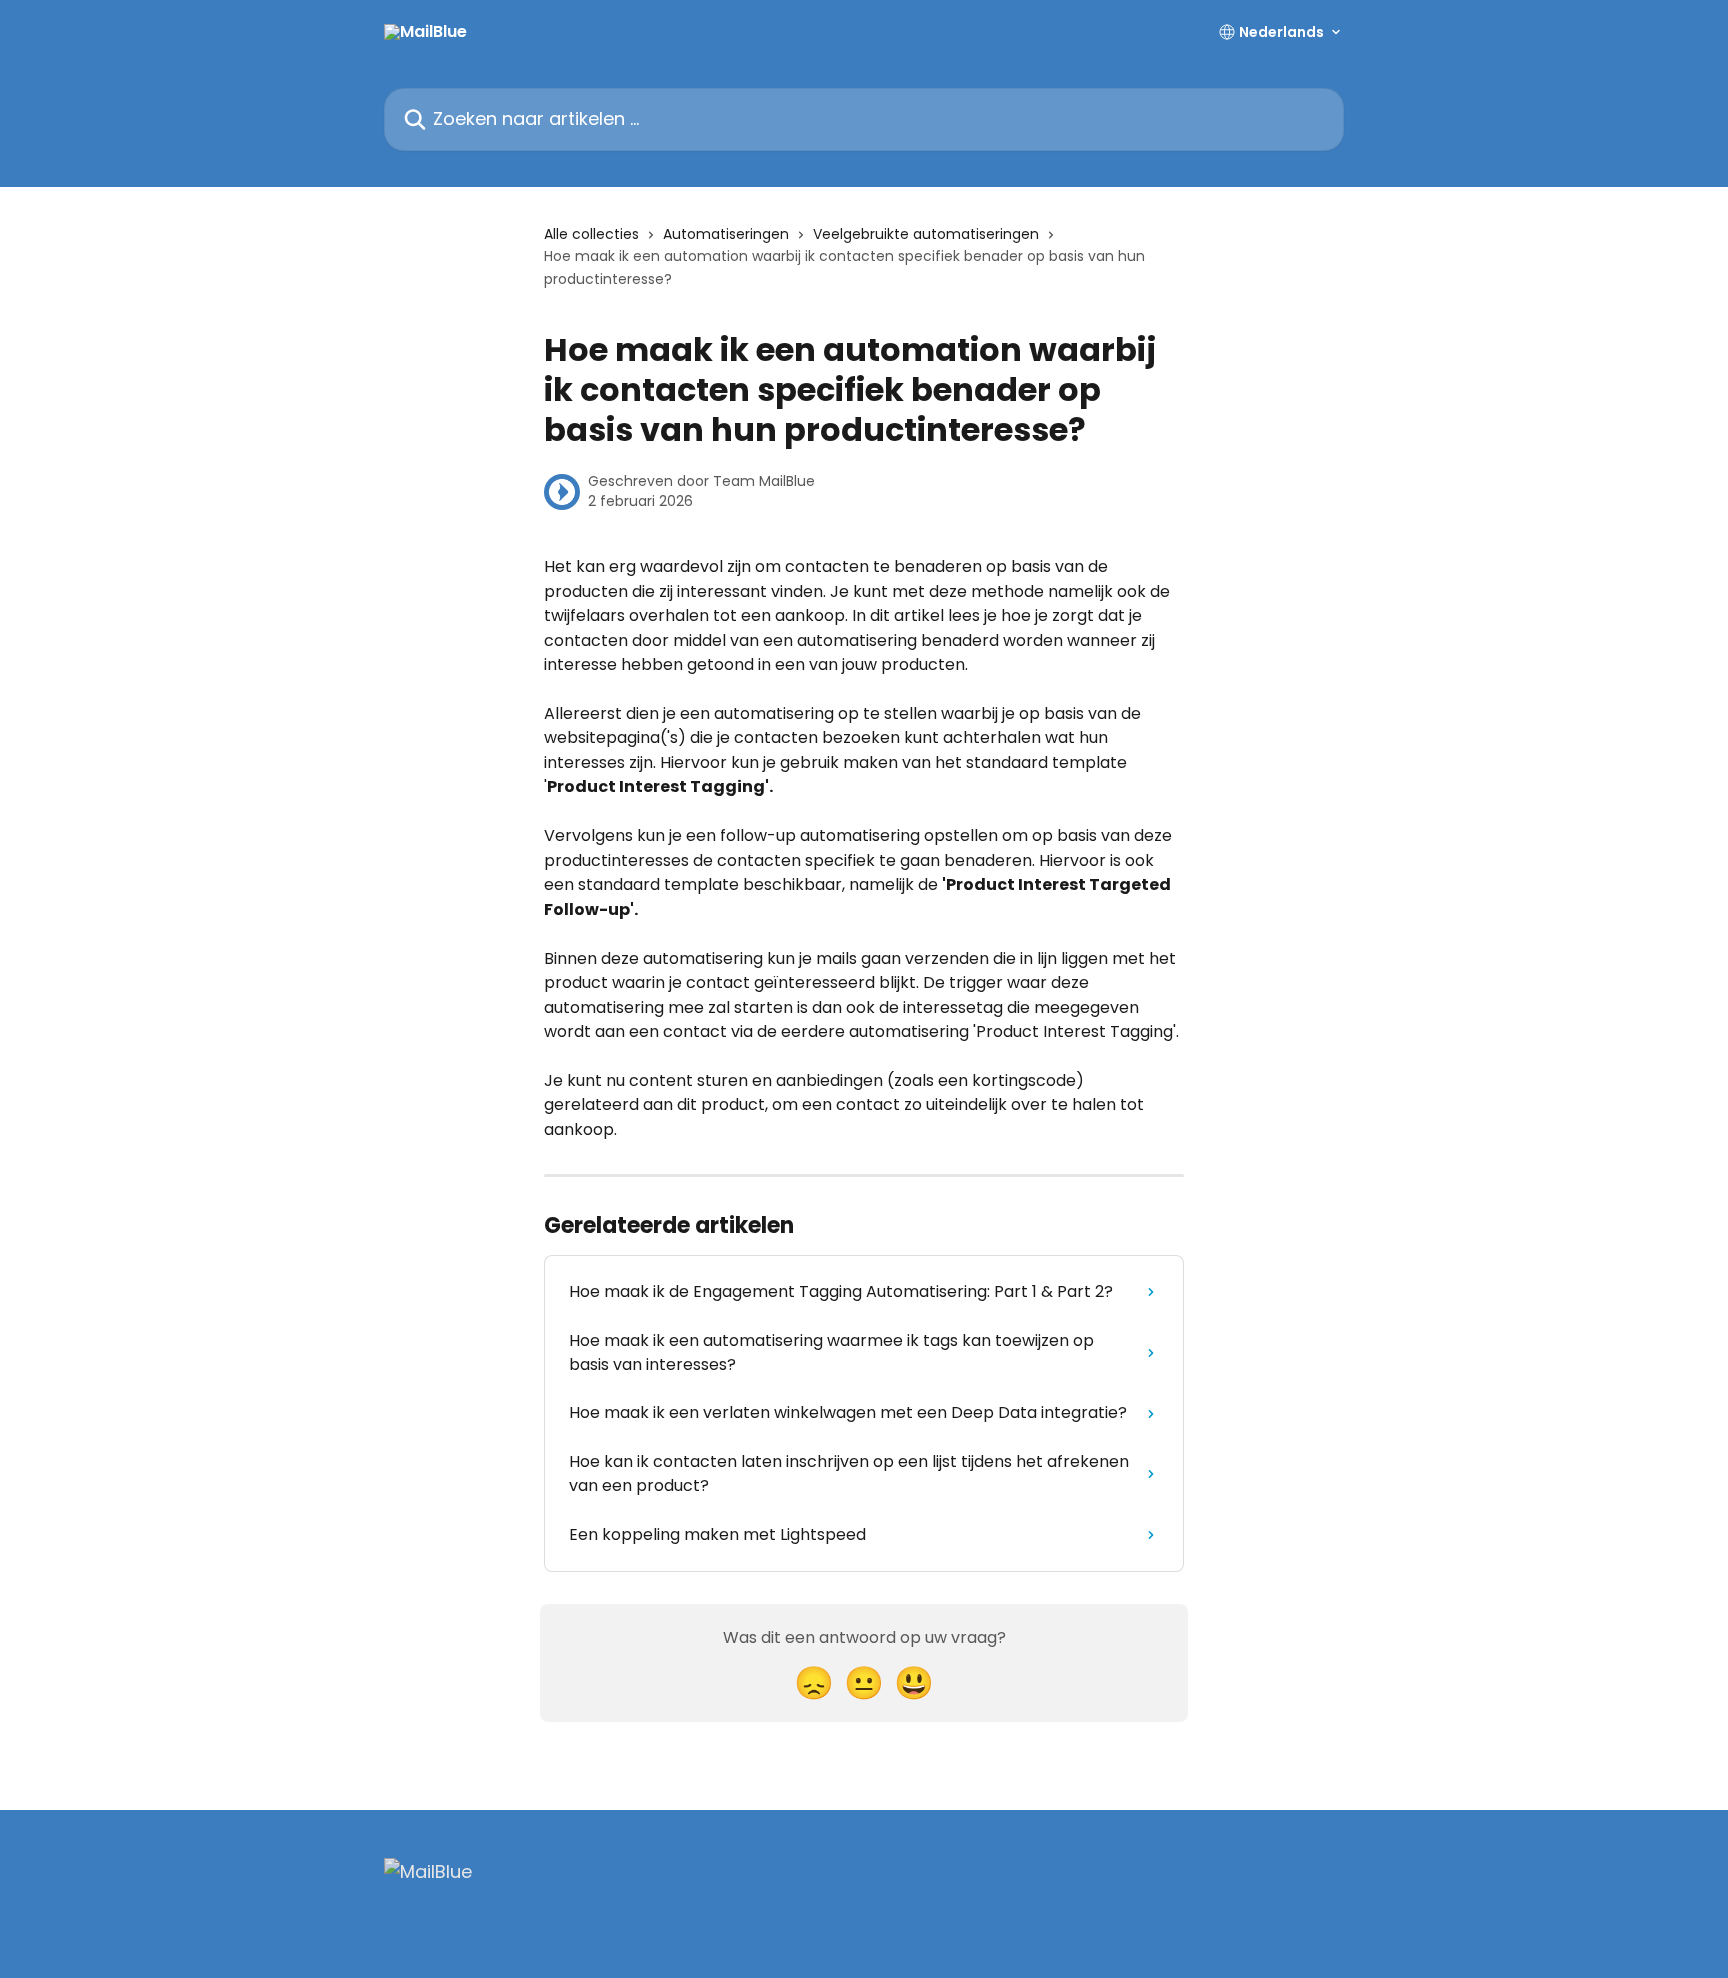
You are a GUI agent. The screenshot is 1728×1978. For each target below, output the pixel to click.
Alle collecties (591, 234)
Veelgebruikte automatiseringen (926, 234)
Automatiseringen (726, 234)
